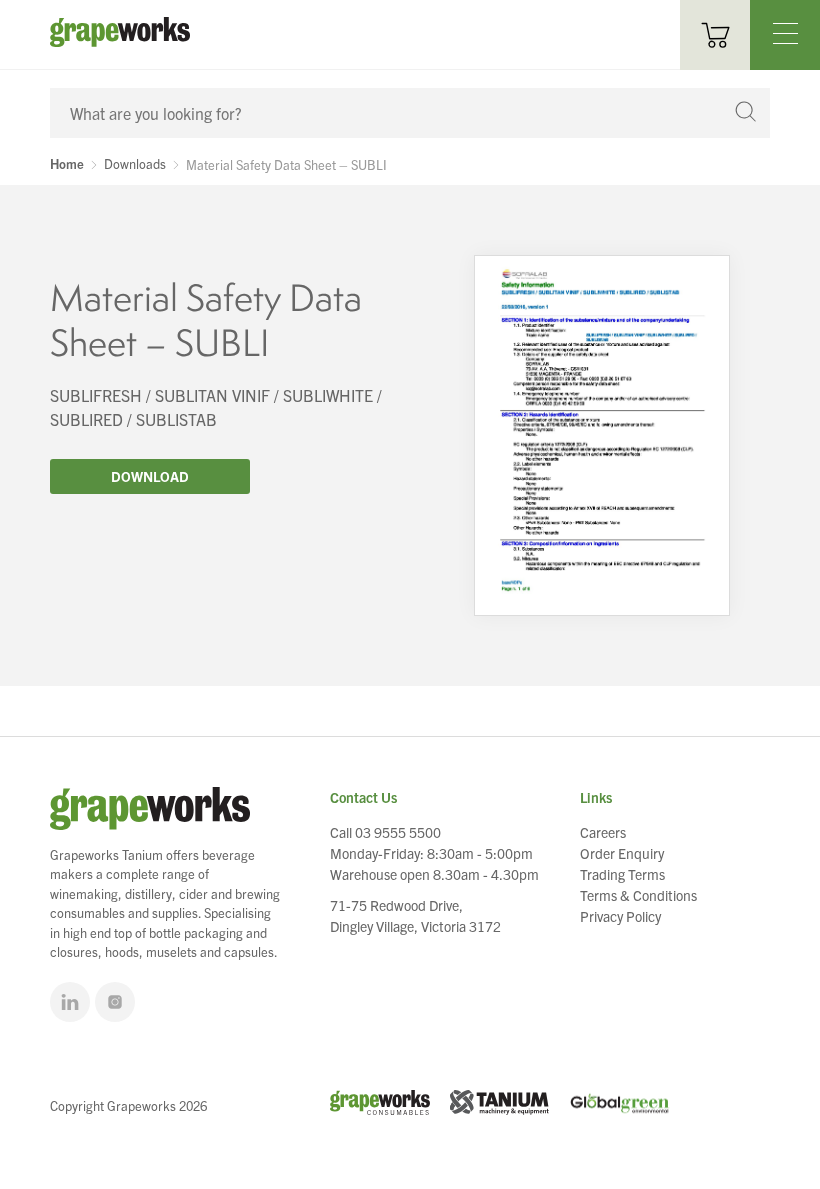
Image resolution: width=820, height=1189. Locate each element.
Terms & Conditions (638, 895)
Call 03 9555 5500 (385, 832)
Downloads (135, 164)
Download (150, 476)
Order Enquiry (622, 853)
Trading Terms (622, 874)
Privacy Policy (620, 916)
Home (67, 164)
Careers (603, 832)
